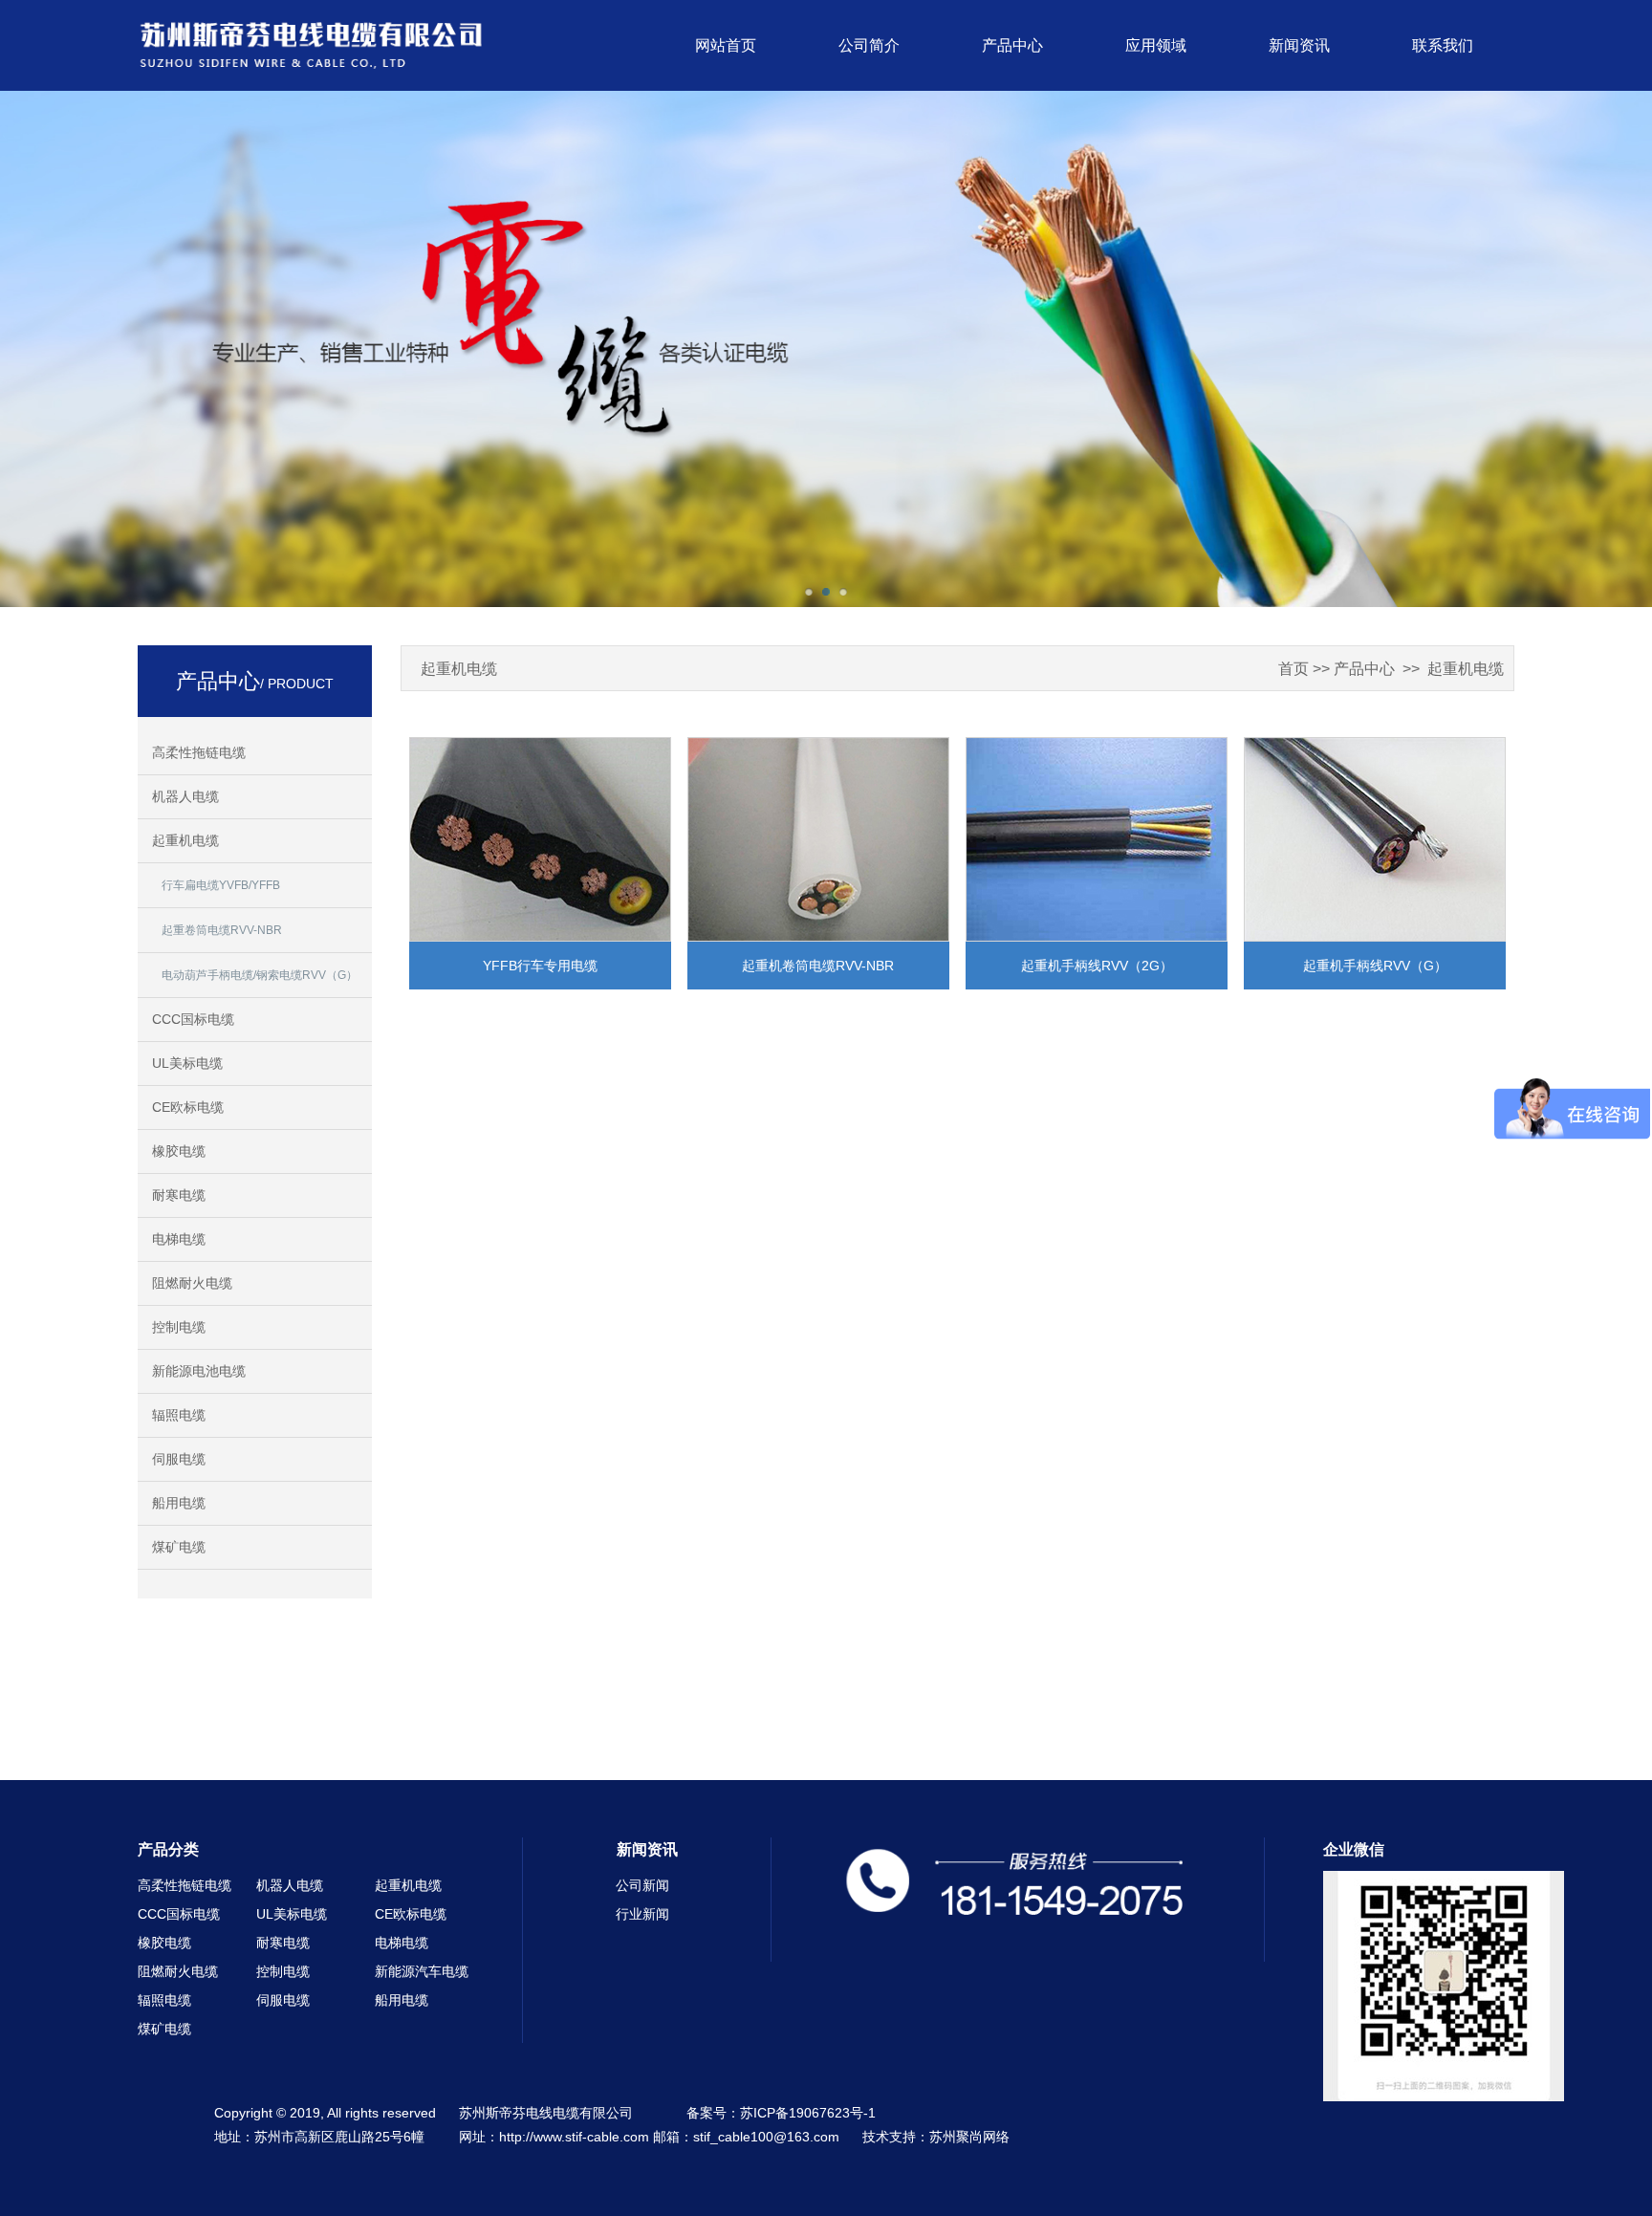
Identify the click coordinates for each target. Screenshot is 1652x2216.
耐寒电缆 (179, 1195)
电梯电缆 (179, 1239)
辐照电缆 (179, 1415)
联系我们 (1443, 45)
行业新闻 (642, 1914)
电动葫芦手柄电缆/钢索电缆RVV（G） (260, 975)
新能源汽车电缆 (422, 1971)
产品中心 (1012, 45)
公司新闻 (642, 1885)
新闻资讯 (1299, 45)
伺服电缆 (179, 1459)
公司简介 (869, 45)
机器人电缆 (185, 796)
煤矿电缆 (179, 1547)
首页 (1293, 669)
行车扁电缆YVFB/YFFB (221, 885)
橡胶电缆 (179, 1151)
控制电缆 (179, 1327)
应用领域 (1156, 45)
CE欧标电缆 (188, 1107)
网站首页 (726, 45)
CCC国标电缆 (193, 1019)
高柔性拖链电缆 (199, 752)
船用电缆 (179, 1503)
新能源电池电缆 (199, 1371)
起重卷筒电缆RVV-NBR (222, 930)
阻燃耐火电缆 (192, 1283)
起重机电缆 (185, 840)
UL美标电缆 (187, 1063)
